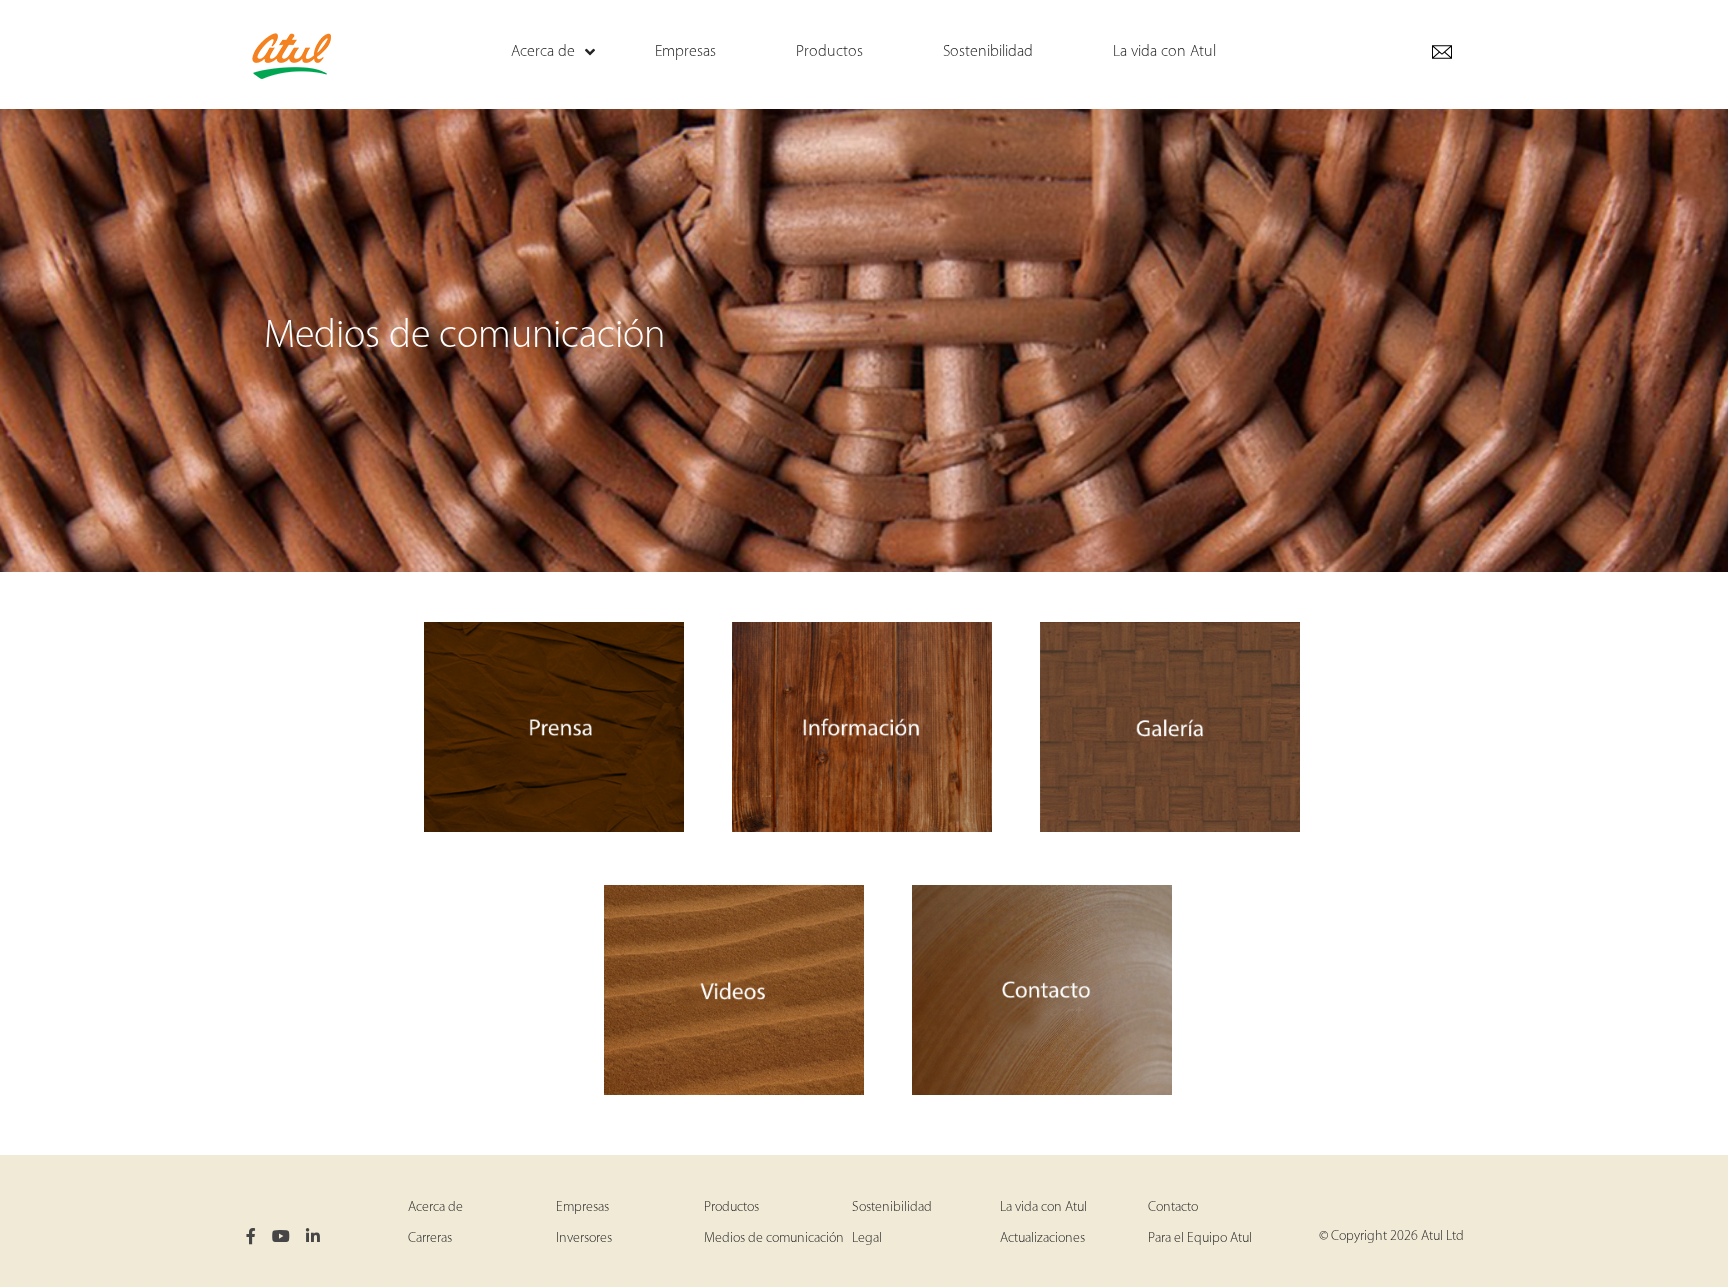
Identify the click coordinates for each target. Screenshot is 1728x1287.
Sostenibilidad (892, 1207)
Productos (731, 1207)
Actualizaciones (1042, 1238)
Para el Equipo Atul (1200, 1238)
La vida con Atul (1043, 1207)
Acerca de (435, 1207)
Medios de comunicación (774, 1238)
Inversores (584, 1238)
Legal (867, 1238)
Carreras (430, 1238)
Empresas (582, 1207)
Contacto (1173, 1207)
